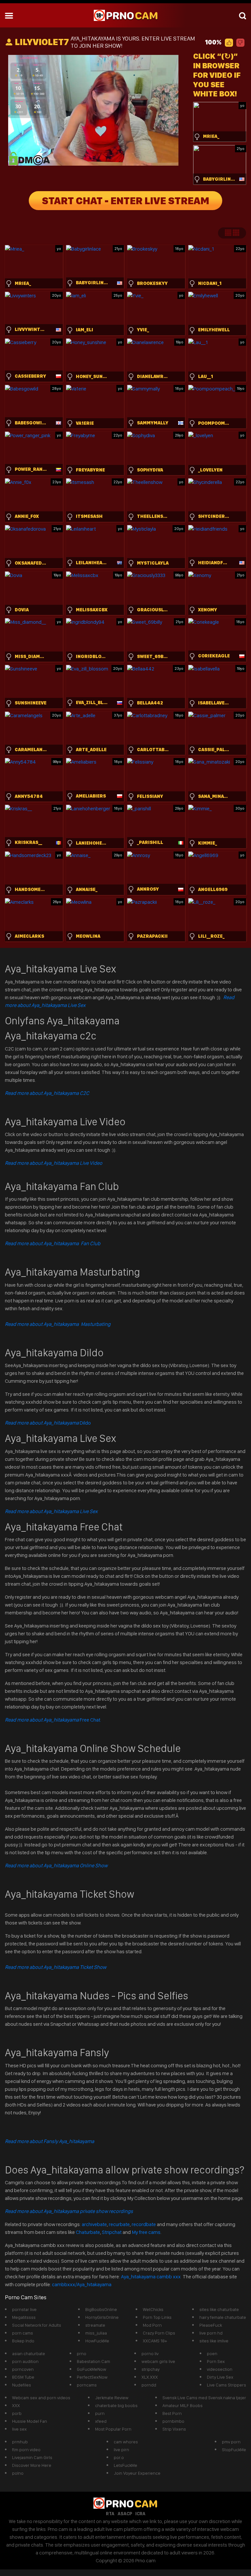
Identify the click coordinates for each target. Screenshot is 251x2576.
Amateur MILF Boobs (183, 2405)
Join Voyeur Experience (137, 2473)
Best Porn (172, 2413)
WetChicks (153, 2309)
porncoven (23, 2369)
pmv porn (231, 2442)
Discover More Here (32, 2465)
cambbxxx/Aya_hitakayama (82, 2284)
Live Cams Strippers (226, 2385)
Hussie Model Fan (30, 2421)
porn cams (23, 2333)
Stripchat (112, 2232)
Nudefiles (22, 2385)
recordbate (144, 2224)
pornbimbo (173, 2421)
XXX (16, 2405)
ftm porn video (26, 2450)
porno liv (150, 2353)
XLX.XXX (150, 2377)
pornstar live (24, 2309)
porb (17, 2413)
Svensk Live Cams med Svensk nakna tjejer (204, 2398)
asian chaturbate (29, 2353)
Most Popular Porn (113, 2429)
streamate (95, 2325)
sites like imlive (214, 2341)
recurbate (119, 2224)
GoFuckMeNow (92, 2369)
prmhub (20, 2442)
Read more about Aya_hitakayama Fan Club (53, 1243)
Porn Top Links (157, 2317)
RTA (110, 2514)
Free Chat (53, 1720)
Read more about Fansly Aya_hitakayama (50, 2141)
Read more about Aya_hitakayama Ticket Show (56, 1967)
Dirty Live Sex (220, 2377)
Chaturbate (88, 2232)
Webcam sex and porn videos (41, 2398)
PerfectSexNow (92, 2377)
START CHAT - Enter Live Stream (125, 201)
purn (100, 2413)
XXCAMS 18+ (155, 2341)
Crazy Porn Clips (159, 2333)
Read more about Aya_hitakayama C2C (47, 1093)
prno (82, 2353)
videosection (220, 2369)
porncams (87, 2385)
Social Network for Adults (37, 2325)
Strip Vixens (174, 2429)
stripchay (151, 2369)
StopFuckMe (234, 2450)
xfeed (101, 2421)
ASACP (125, 2514)
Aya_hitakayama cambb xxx (151, 2277)
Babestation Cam (93, 2361)
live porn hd (211, 2333)
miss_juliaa (96, 2333)
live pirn (121, 2450)
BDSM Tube (23, 2377)
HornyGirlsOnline (102, 2317)
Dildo (48, 1423)
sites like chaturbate (219, 2309)
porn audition (25, 2361)
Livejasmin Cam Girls (32, 2457)
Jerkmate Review (112, 2398)
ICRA (140, 2514)
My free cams (146, 2232)
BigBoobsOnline (101, 2309)
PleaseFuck (211, 2325)
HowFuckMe (97, 2341)
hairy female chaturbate (223, 2317)
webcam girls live (158, 2361)
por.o (119, 2457)
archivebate (94, 2224)
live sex (19, 2429)
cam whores (126, 2442)
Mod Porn (152, 2325)
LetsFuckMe (125, 2465)
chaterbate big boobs (116, 2405)
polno (18, 2473)
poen (212, 2353)
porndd (149, 2385)
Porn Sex (216, 2361)
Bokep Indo (23, 2341)
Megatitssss (24, 2317)
